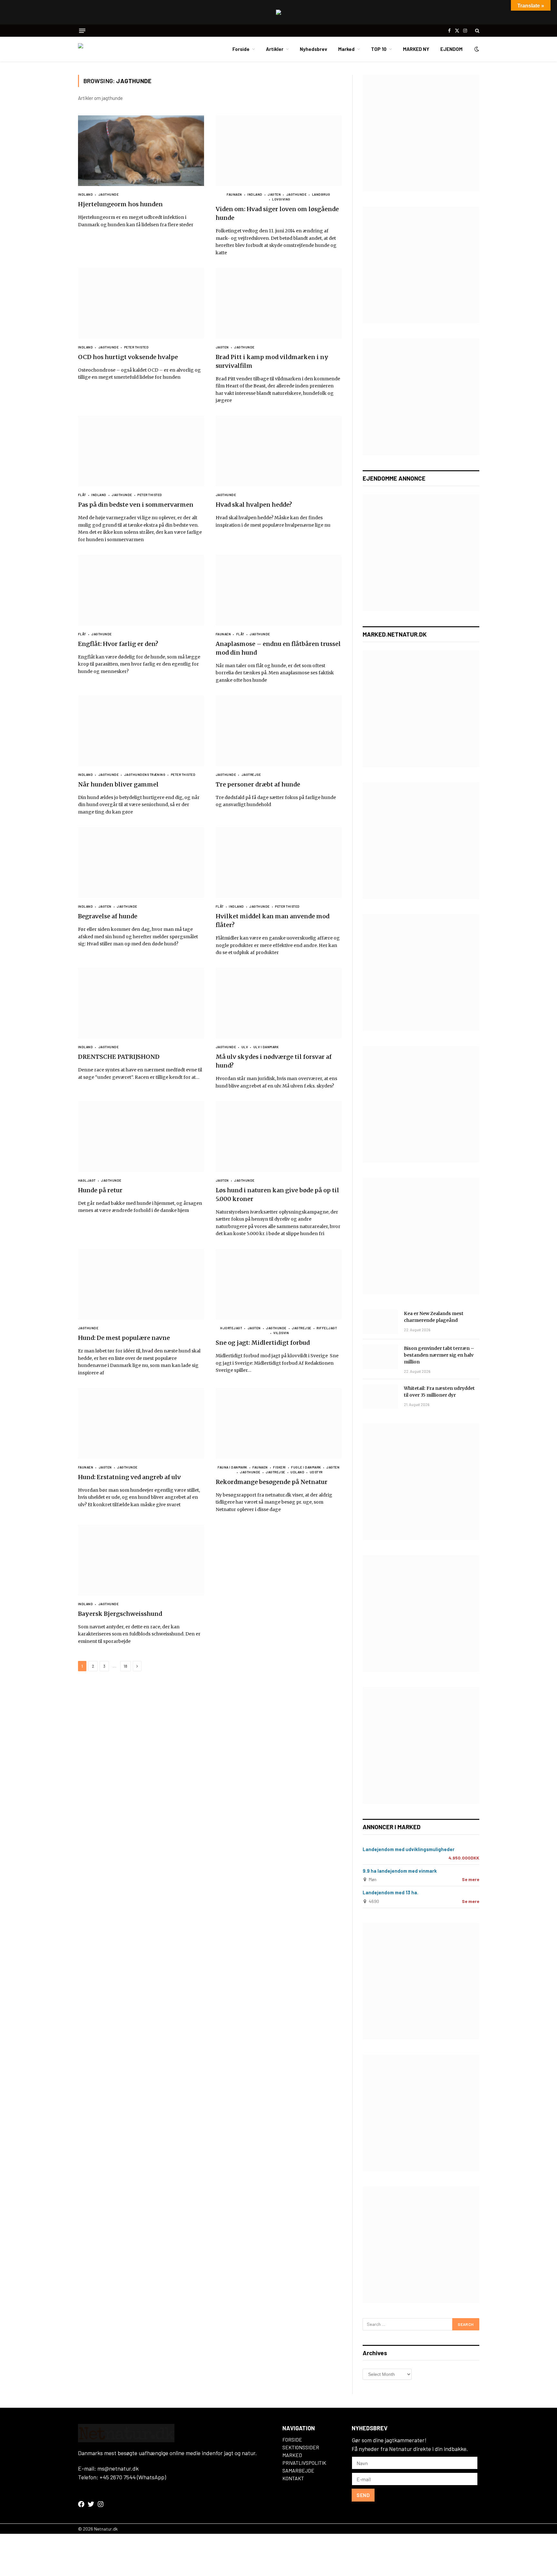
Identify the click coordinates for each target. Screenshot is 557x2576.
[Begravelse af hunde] (141, 863)
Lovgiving (281, 199)
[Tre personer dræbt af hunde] (279, 731)
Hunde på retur (100, 1190)
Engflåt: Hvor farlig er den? (118, 644)
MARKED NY (416, 49)
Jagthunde (108, 194)
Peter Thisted (136, 347)
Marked (346, 49)
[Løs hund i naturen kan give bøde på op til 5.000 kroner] (279, 1137)
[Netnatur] (110, 49)
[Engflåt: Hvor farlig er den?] (141, 590)
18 (126, 1666)
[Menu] (82, 31)
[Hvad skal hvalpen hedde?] (279, 451)
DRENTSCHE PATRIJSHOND (119, 1057)
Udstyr (316, 1472)
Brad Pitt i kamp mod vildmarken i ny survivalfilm (272, 361)
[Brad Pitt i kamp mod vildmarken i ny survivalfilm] (279, 303)
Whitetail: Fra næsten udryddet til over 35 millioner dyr (439, 1392)
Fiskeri (279, 1467)
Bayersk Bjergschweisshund (120, 1614)
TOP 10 (379, 49)
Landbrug (321, 194)
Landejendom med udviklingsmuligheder (409, 1849)
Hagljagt (87, 1180)
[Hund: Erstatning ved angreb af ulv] (141, 1423)
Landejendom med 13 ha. (391, 1892)
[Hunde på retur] (141, 1137)
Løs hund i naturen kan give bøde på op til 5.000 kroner (277, 1195)
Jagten (274, 194)
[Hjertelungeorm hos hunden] (141, 151)
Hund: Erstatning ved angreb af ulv (129, 1477)
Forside (241, 49)
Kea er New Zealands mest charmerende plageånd (434, 1317)
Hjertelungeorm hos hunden (120, 204)
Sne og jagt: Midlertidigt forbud (263, 1343)
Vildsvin (281, 1333)
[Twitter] (91, 2504)
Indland (86, 194)
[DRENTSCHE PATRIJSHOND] (141, 1003)
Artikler (275, 49)
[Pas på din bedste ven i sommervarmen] (141, 451)
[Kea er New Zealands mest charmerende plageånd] (380, 1322)
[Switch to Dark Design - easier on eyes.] (476, 49)
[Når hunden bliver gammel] (141, 731)
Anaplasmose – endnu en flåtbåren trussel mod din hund (278, 648)
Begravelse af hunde (108, 916)
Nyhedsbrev (313, 49)
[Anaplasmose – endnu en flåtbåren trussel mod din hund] (279, 590)
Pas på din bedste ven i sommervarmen (136, 505)
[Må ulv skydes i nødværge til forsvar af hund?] (279, 1003)
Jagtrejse (251, 775)
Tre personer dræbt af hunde (258, 784)
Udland (297, 1472)
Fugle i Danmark (306, 1467)
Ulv (245, 1047)
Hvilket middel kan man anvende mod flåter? (273, 921)
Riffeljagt (327, 1328)
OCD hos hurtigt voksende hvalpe (128, 357)
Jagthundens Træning (145, 775)
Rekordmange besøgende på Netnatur (272, 1482)
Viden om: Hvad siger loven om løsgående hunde (277, 213)
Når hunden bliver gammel (118, 784)
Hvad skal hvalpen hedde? (254, 505)
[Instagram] (101, 2504)
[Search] (477, 31)
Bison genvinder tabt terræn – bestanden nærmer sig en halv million (439, 1355)
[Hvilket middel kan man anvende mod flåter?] (279, 863)
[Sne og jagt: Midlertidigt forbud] (279, 1284)
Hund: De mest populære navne (124, 1338)
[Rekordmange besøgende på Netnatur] (279, 1423)
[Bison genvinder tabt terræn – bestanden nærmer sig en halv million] (380, 1357)
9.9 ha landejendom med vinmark (400, 1871)
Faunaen (234, 194)
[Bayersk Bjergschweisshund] (141, 1560)
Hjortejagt (231, 1328)
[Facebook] (81, 2504)
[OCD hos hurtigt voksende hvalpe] (141, 303)
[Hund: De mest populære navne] (141, 1284)
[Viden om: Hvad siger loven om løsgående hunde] (279, 151)
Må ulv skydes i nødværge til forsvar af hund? (274, 1061)
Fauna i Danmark (232, 1467)
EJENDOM (451, 49)
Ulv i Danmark (266, 1047)
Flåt (82, 495)
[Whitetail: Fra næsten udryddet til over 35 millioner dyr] (380, 1397)
